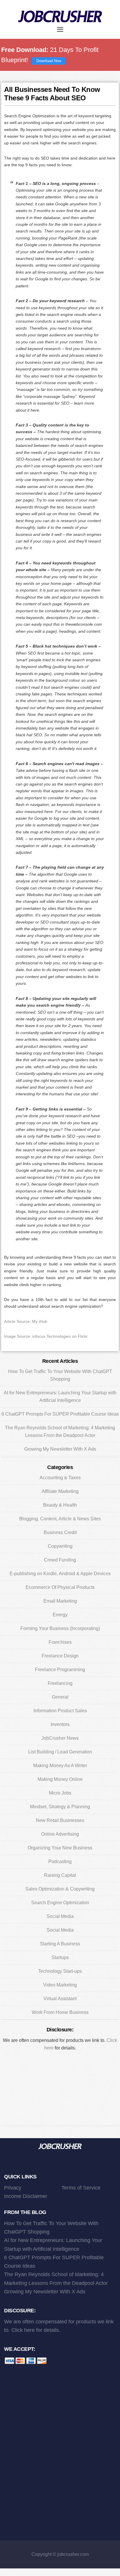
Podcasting (60, 1861)
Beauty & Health (60, 1505)
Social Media (60, 1916)
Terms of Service (81, 2188)
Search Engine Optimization (60, 1903)
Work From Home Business (60, 2012)
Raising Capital (60, 1875)
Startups (60, 1957)
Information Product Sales (60, 1711)
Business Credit (60, 1532)
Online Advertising (60, 1834)
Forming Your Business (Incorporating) (60, 1628)
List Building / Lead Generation (60, 1752)
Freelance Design (60, 1656)
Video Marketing (60, 1985)
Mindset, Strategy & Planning (60, 1807)
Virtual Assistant (60, 1999)
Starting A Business (60, 1944)
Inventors (60, 1724)
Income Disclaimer (26, 2196)
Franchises (60, 1642)
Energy (60, 1615)
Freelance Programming (60, 1670)
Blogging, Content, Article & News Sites (60, 1519)
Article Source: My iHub (26, 1321)
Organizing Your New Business (60, 1848)
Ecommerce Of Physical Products (60, 1587)
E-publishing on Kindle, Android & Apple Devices (60, 1574)
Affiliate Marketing (60, 1491)
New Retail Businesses (60, 1820)
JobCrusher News (60, 1738)
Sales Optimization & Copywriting (60, 1889)
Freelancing (60, 1683)
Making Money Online (60, 1779)
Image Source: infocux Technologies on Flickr (46, 1336)
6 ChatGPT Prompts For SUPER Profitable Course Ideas (60, 1414)
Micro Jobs (60, 1793)
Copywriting (60, 1546)
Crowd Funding (60, 1560)
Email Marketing (60, 1601)
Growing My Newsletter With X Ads (60, 1449)
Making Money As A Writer (60, 1766)
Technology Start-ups (60, 1971)
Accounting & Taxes (60, 1478)
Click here (23, 2330)
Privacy (13, 2188)
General (60, 1697)
